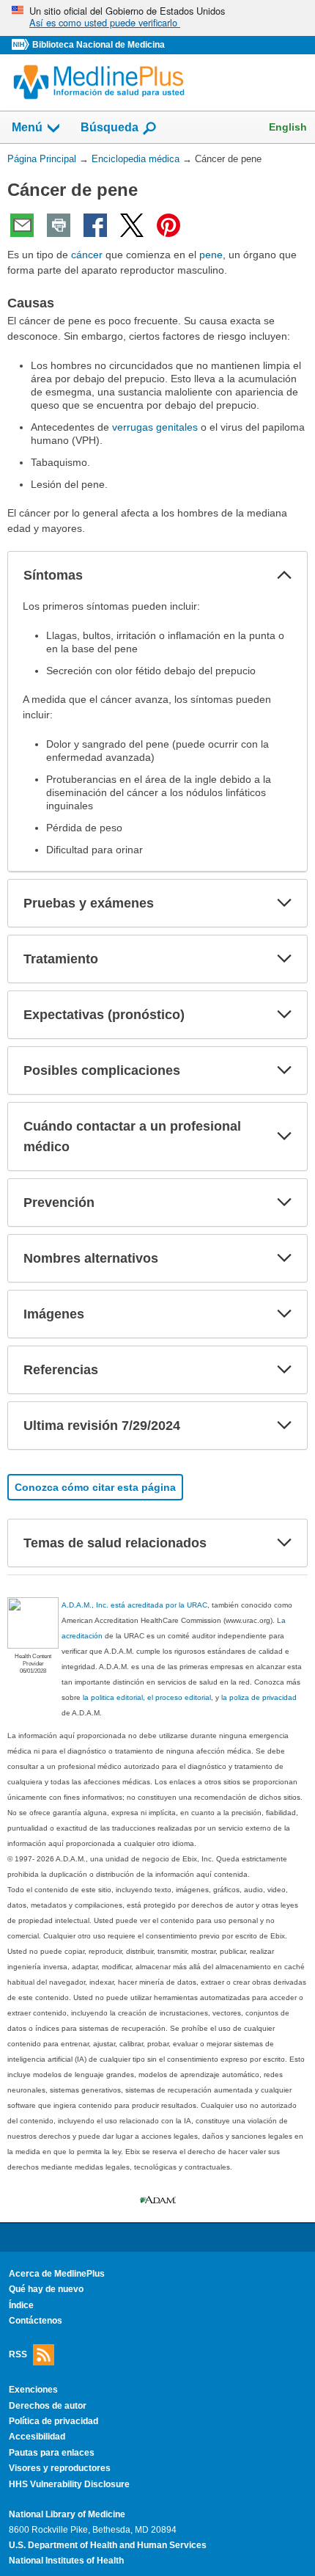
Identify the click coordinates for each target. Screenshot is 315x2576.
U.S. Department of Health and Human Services (108, 2545)
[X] (132, 225)
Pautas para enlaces (52, 2453)
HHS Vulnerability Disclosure (69, 2484)
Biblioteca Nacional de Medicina (99, 45)
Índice (21, 2305)
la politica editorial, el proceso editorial (147, 1697)
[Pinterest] (168, 225)
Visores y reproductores (60, 2468)
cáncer (87, 255)
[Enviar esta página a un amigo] (22, 225)
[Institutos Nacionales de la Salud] (22, 45)
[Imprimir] (59, 225)
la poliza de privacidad (259, 1697)
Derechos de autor (48, 2406)
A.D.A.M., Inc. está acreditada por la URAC (134, 1605)
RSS (18, 2354)
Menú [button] (27, 127)
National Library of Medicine (67, 2514)
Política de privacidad (53, 2421)
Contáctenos (36, 2321)
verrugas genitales (155, 427)
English (288, 127)
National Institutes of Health (66, 2561)
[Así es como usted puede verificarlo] (157, 18)
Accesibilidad (37, 2437)
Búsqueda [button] (110, 127)
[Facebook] (95, 225)
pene (211, 255)
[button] (284, 575)
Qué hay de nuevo (46, 2289)
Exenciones (33, 2390)
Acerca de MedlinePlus (57, 2274)
